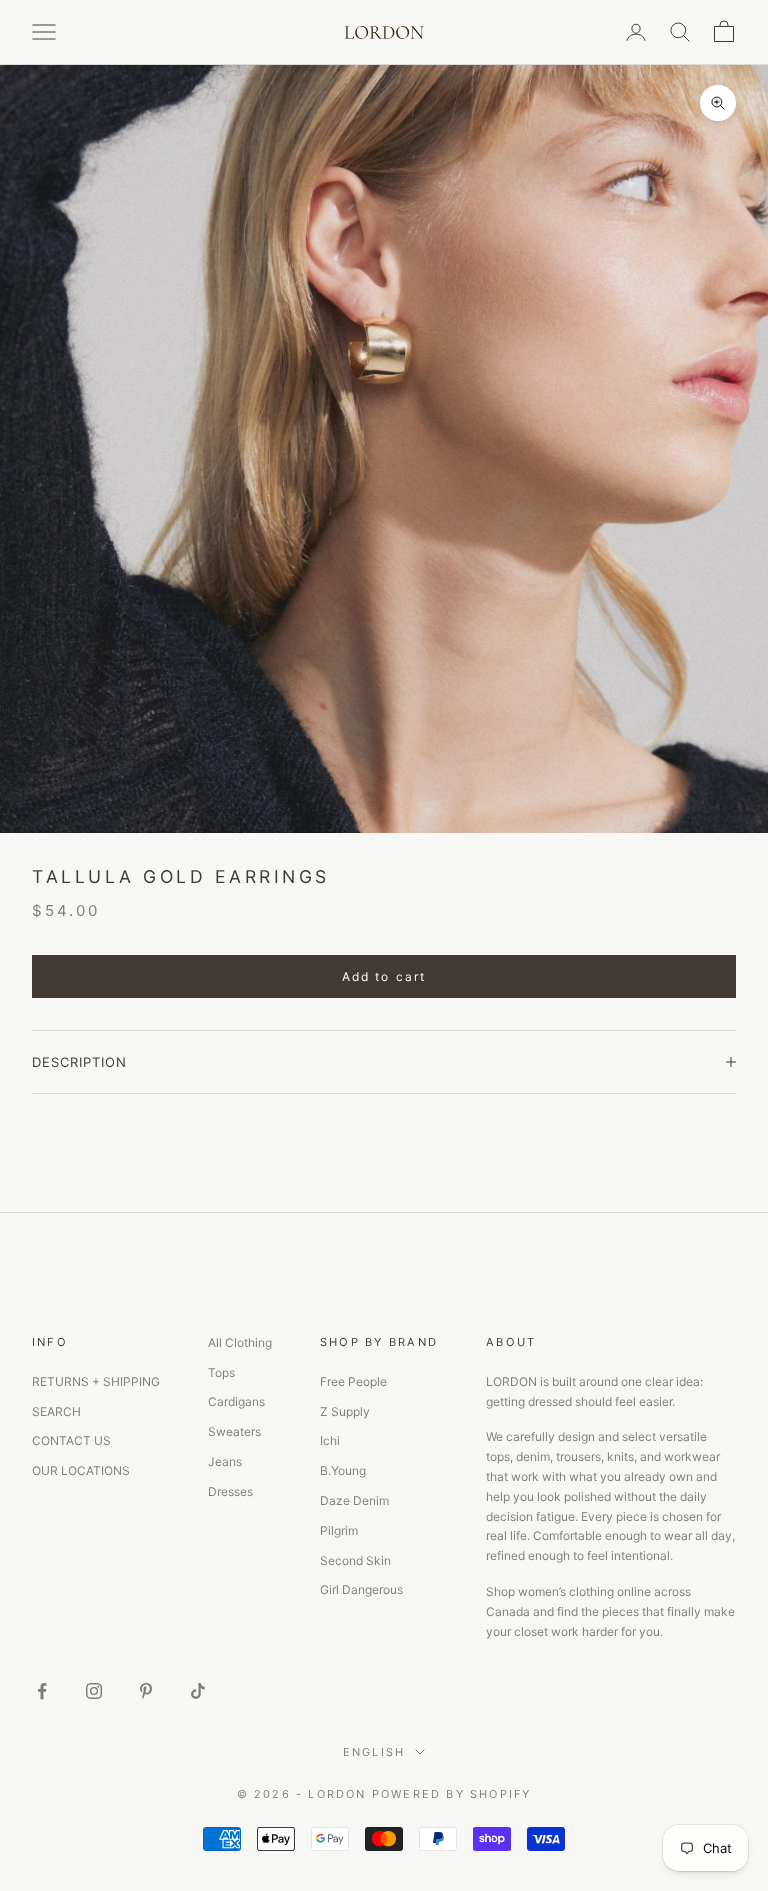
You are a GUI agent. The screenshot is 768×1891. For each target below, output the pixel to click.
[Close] (704, 781)
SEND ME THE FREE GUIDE (556, 1056)
